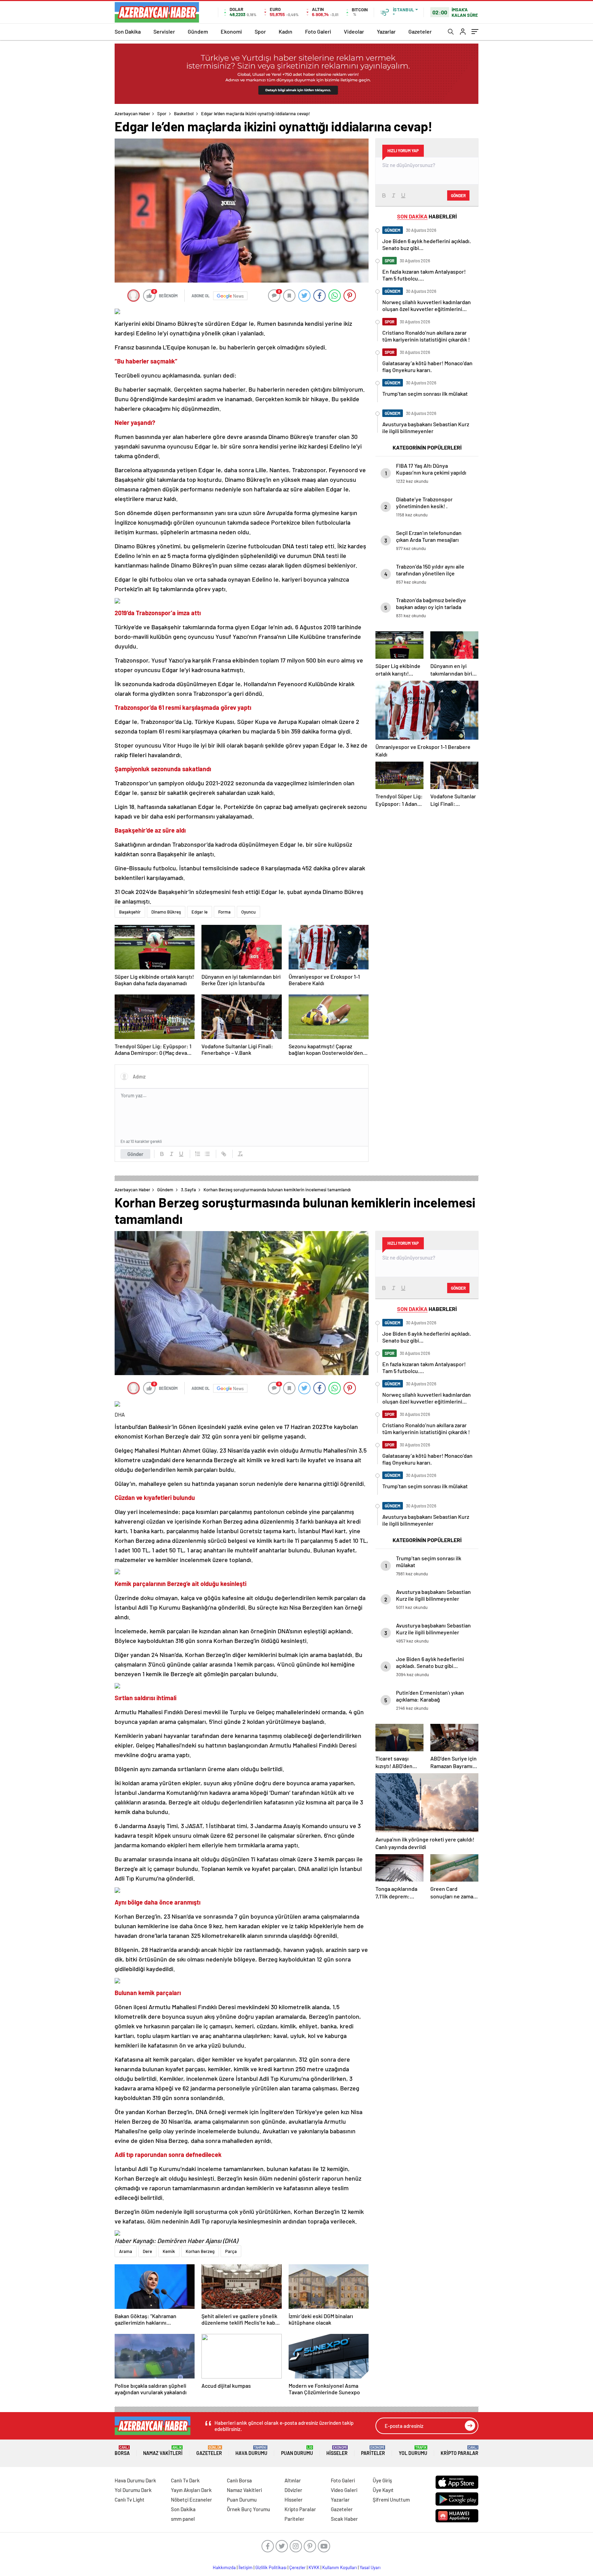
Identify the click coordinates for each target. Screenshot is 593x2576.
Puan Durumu (297, 2451)
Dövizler (293, 2490)
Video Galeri (344, 2490)
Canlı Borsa (239, 2480)
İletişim (246, 2567)
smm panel (183, 2519)
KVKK (314, 2567)
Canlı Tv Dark (185, 2480)
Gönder (135, 1154)
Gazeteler (420, 31)
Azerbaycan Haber (132, 114)
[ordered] (198, 1154)
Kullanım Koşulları (340, 2567)
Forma (224, 912)
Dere (147, 2251)
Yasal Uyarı (370, 2567)
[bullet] (207, 1154)
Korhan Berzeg (200, 2251)
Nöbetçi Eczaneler (191, 2500)
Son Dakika (128, 31)
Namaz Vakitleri (163, 2451)
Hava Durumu (251, 2451)
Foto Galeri (318, 31)
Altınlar (293, 2480)
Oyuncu (248, 912)
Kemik (169, 2251)
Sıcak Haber (344, 2519)
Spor (260, 31)
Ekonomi (231, 31)
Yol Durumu (413, 2451)
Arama (126, 2251)
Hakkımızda (224, 2567)
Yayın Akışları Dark (191, 2490)
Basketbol (184, 114)
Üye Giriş (382, 2480)
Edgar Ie (200, 912)
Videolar (354, 31)
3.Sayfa (188, 1190)
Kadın (286, 31)
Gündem (198, 31)
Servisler (164, 31)
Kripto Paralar (460, 2451)
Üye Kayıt (383, 2490)
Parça (231, 2251)
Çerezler (298, 2567)
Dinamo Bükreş (166, 912)
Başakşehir (130, 912)
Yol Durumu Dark (133, 2490)
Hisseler (337, 2451)
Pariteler (373, 2451)
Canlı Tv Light (130, 2500)
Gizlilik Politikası (271, 2567)
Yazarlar (386, 31)
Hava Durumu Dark (135, 2480)
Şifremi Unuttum (391, 2500)
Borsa (122, 2451)
